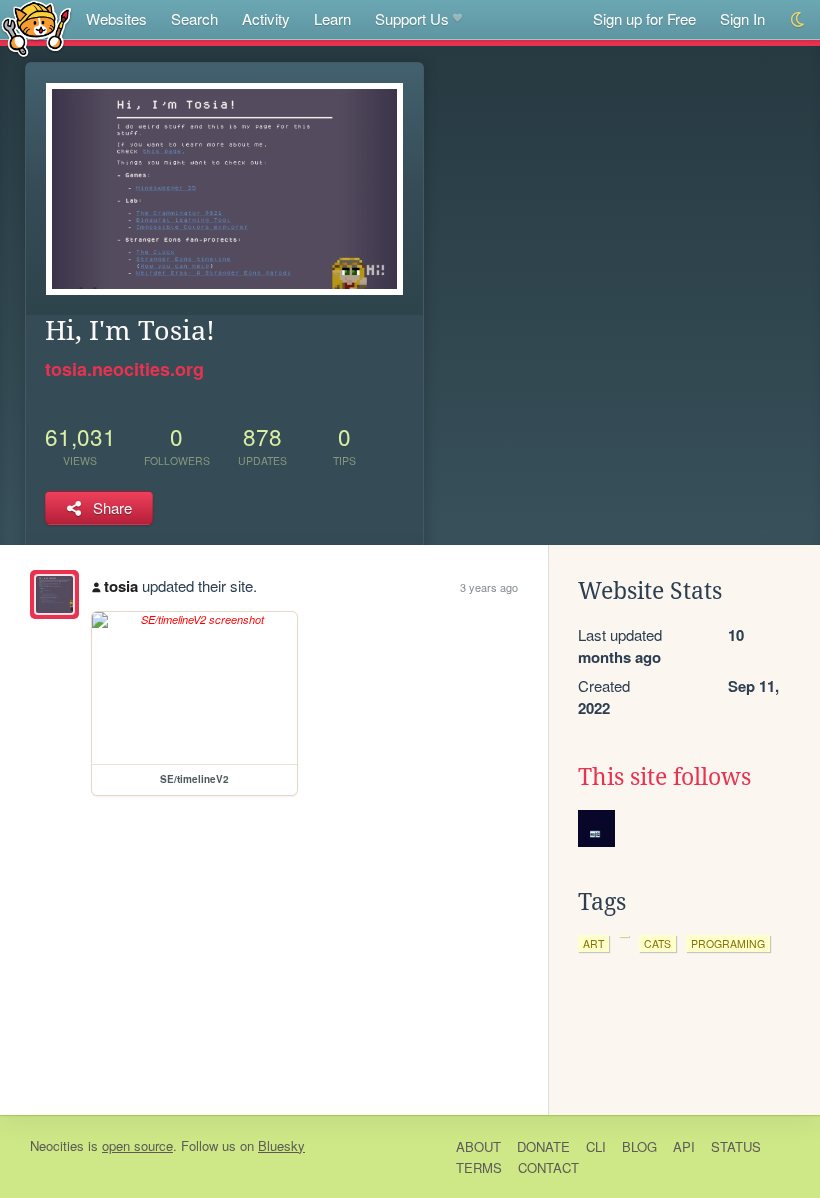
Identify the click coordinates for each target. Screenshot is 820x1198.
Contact (548, 1167)
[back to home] (36, 27)
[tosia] (54, 594)
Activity (266, 18)
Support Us (412, 18)
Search (194, 18)
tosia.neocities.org (124, 369)
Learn (332, 18)
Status (736, 1146)
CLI (596, 1146)
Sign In (742, 18)
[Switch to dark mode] (798, 19)
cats (657, 943)
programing (728, 943)
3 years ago (489, 587)
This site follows (664, 777)
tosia (121, 586)
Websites (116, 18)
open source (137, 1145)
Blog (639, 1146)
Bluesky (281, 1145)
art (593, 943)
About (478, 1146)
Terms (479, 1167)
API (684, 1146)
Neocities (57, 1145)
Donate (543, 1146)
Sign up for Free (644, 18)
